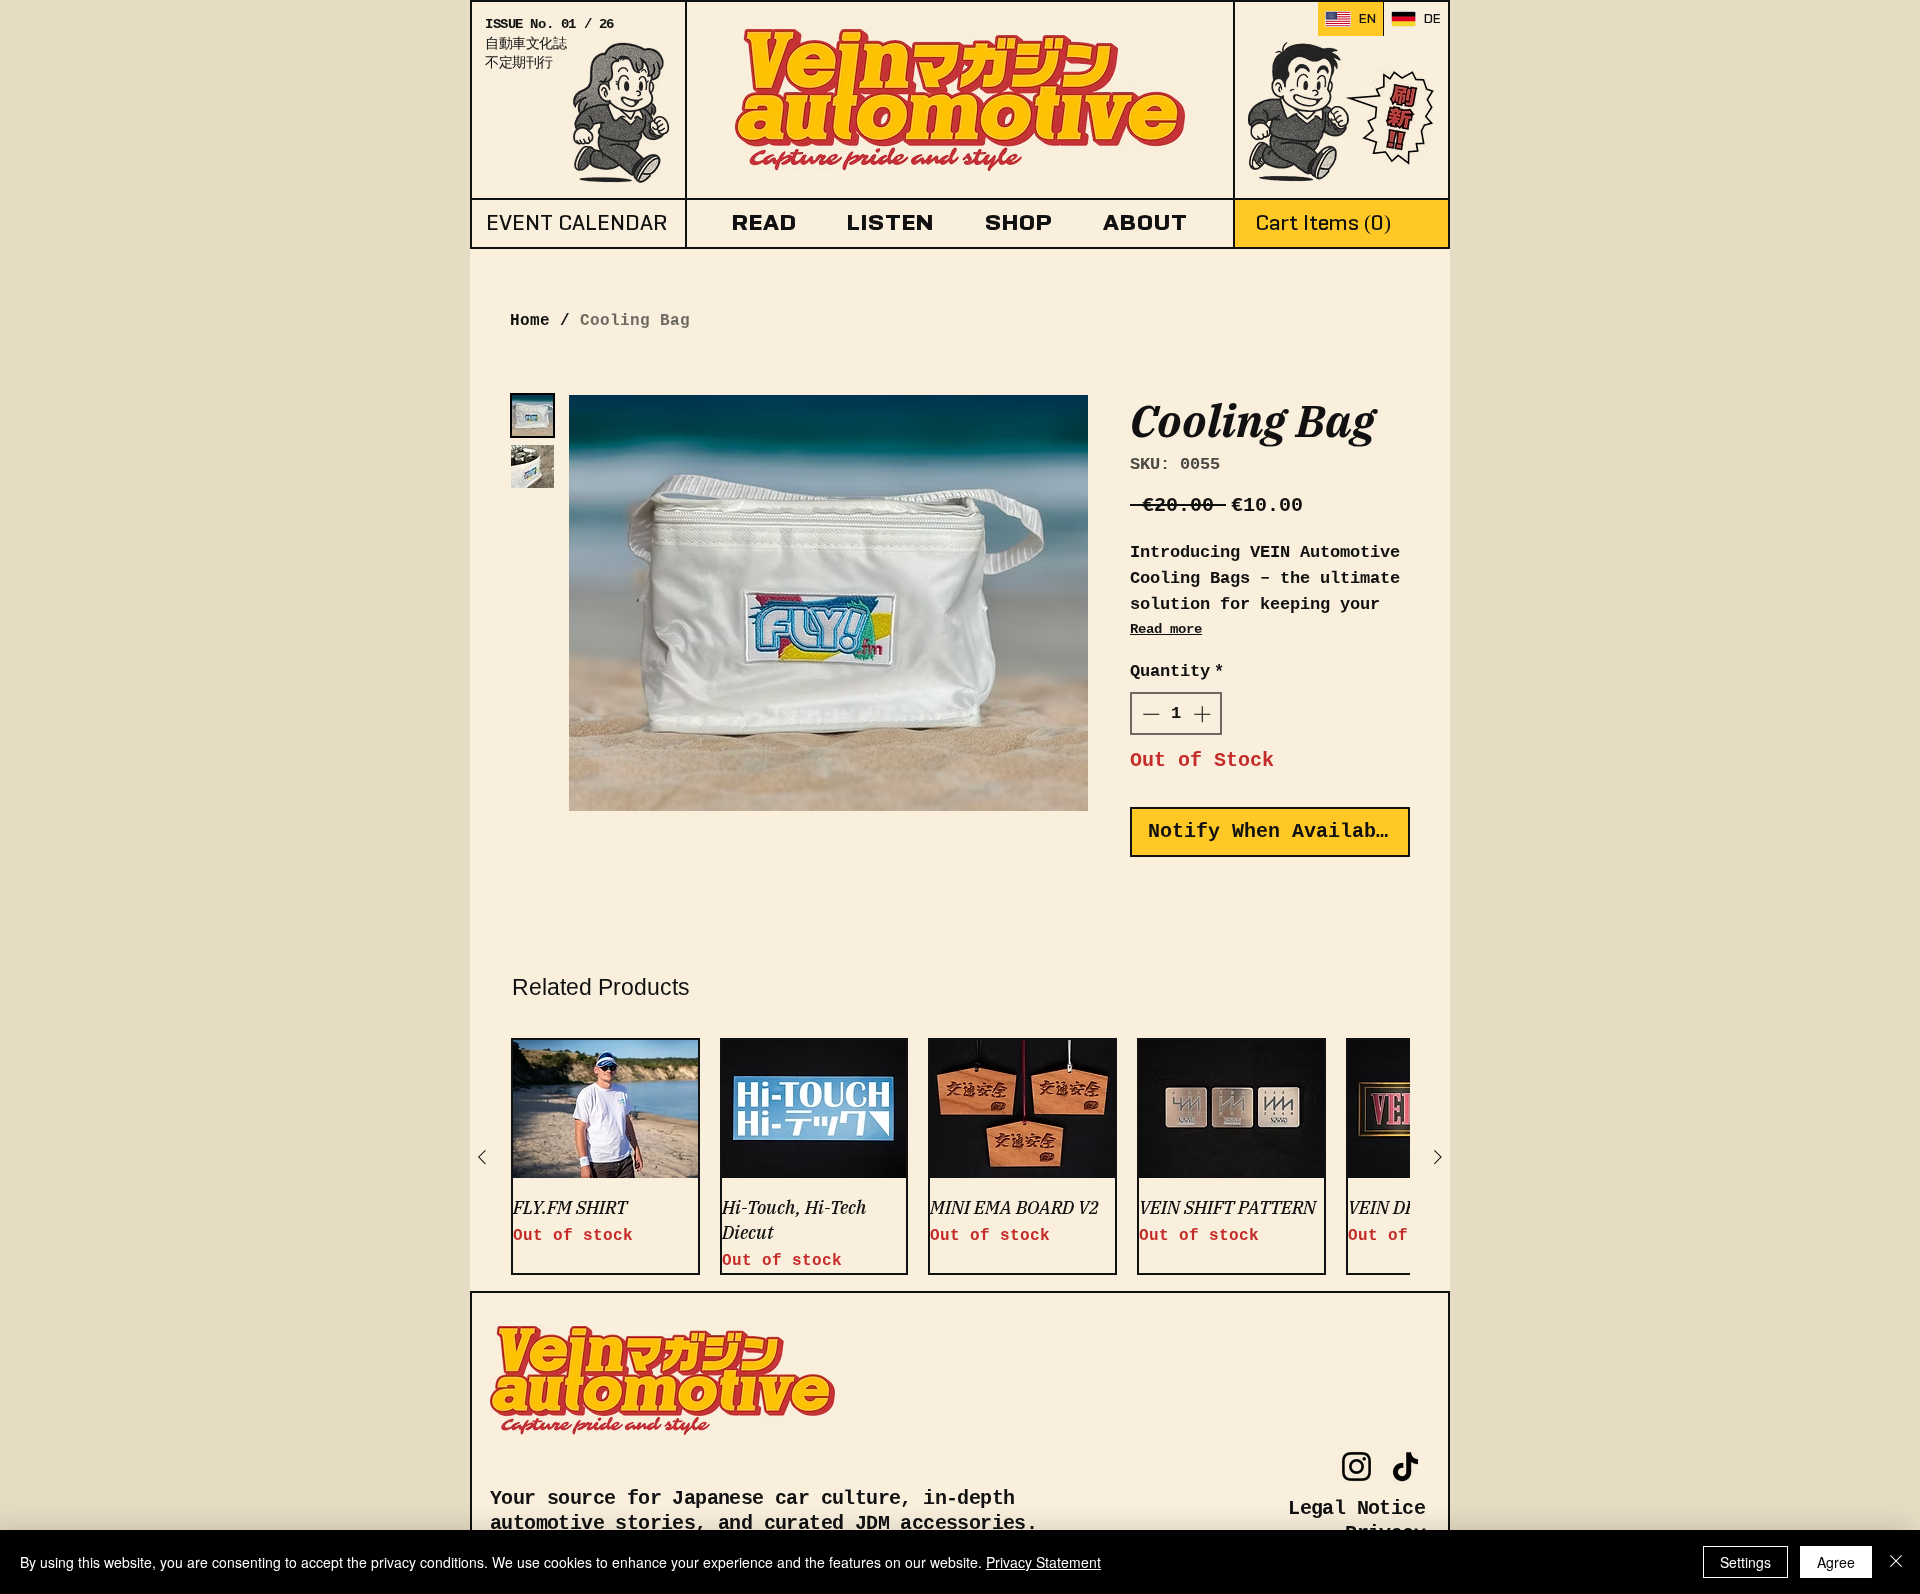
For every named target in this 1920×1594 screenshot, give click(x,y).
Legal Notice (1356, 1508)
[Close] (1896, 1562)
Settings (1745, 1562)
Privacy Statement (1043, 1562)
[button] (764, 222)
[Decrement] (1149, 714)
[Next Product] (1438, 1157)
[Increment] (1204, 714)
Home (530, 321)
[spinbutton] (1176, 714)
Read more (1166, 629)
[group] (960, 1156)
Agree (1836, 1562)
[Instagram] (1356, 1466)
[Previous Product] (482, 1157)
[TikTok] (1405, 1466)
